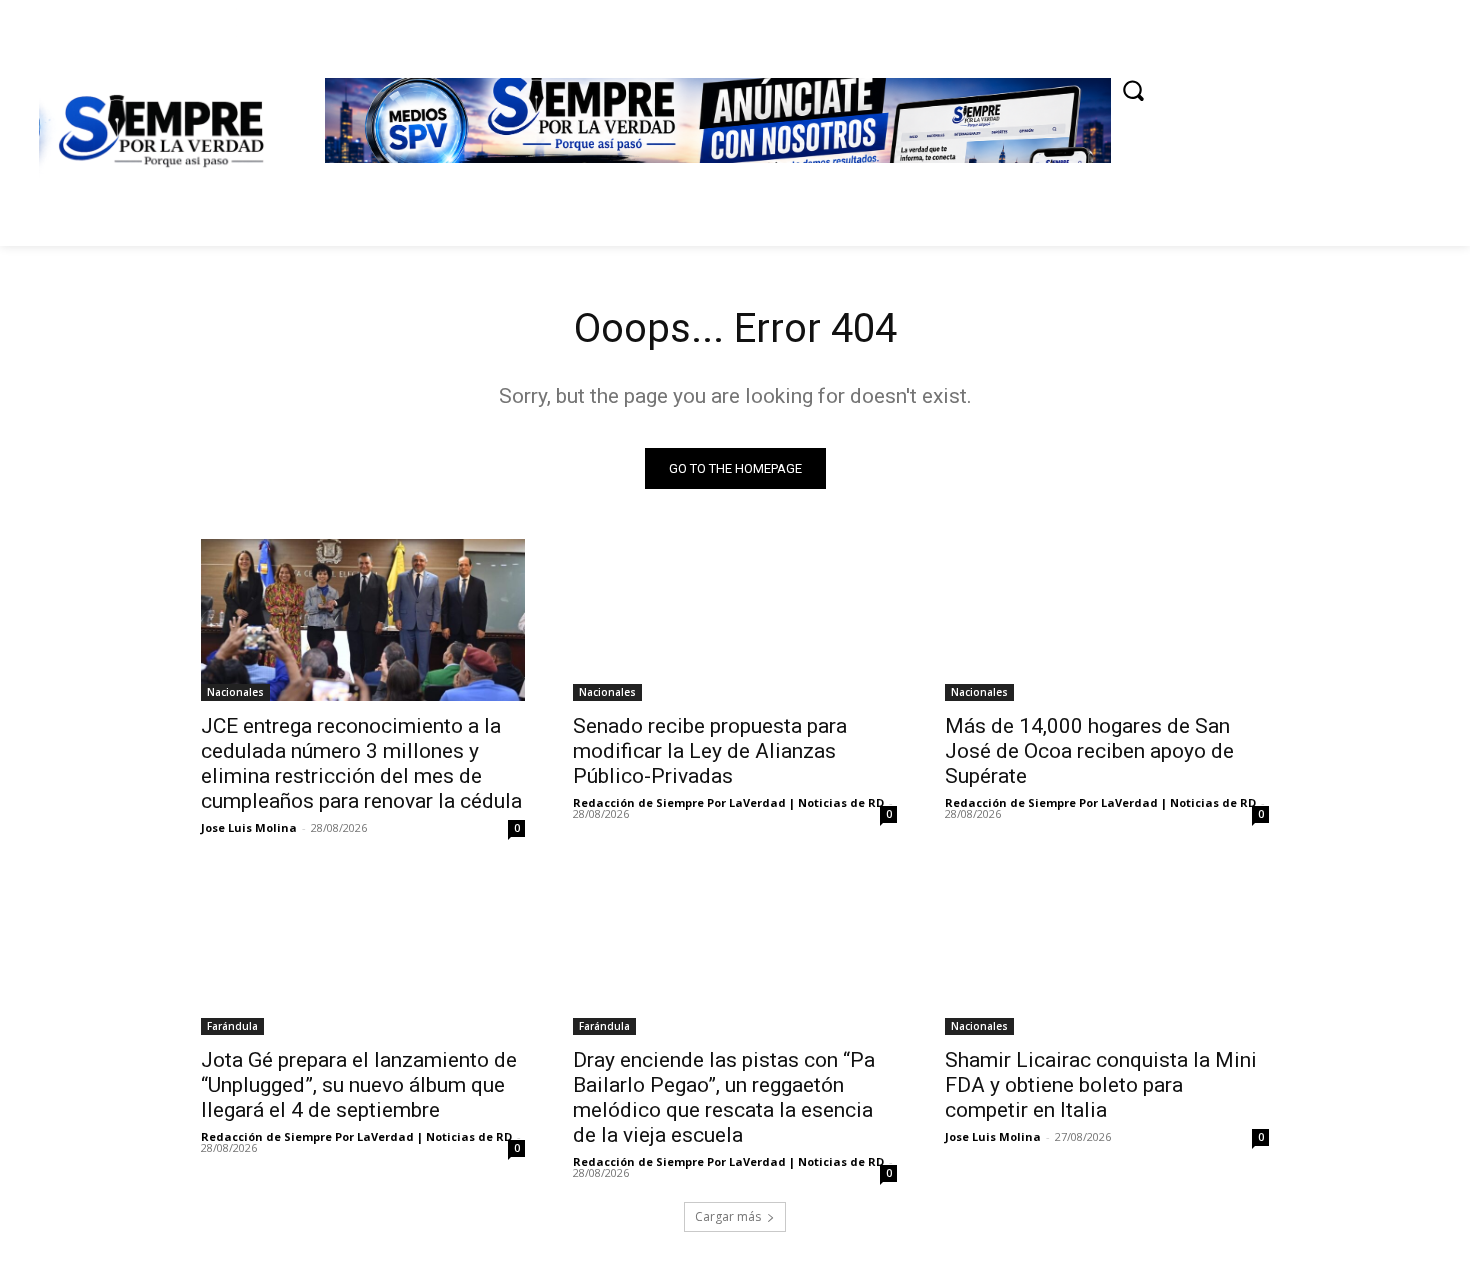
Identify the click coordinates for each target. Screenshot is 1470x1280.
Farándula (232, 1026)
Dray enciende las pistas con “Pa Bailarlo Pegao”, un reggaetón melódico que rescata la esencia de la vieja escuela (724, 1097)
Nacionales (235, 692)
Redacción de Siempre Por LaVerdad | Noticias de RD (728, 802)
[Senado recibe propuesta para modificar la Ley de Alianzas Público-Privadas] (735, 620)
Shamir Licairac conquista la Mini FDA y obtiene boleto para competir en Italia (1101, 1085)
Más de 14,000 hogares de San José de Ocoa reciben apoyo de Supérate (1089, 751)
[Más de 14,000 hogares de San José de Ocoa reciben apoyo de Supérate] (1107, 620)
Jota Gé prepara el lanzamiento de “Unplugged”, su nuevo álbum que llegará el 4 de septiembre (359, 1085)
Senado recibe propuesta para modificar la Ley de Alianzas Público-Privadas (710, 751)
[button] (1133, 90)
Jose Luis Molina (249, 827)
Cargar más (728, 1216)
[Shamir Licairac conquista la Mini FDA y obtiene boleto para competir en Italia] (1107, 954)
